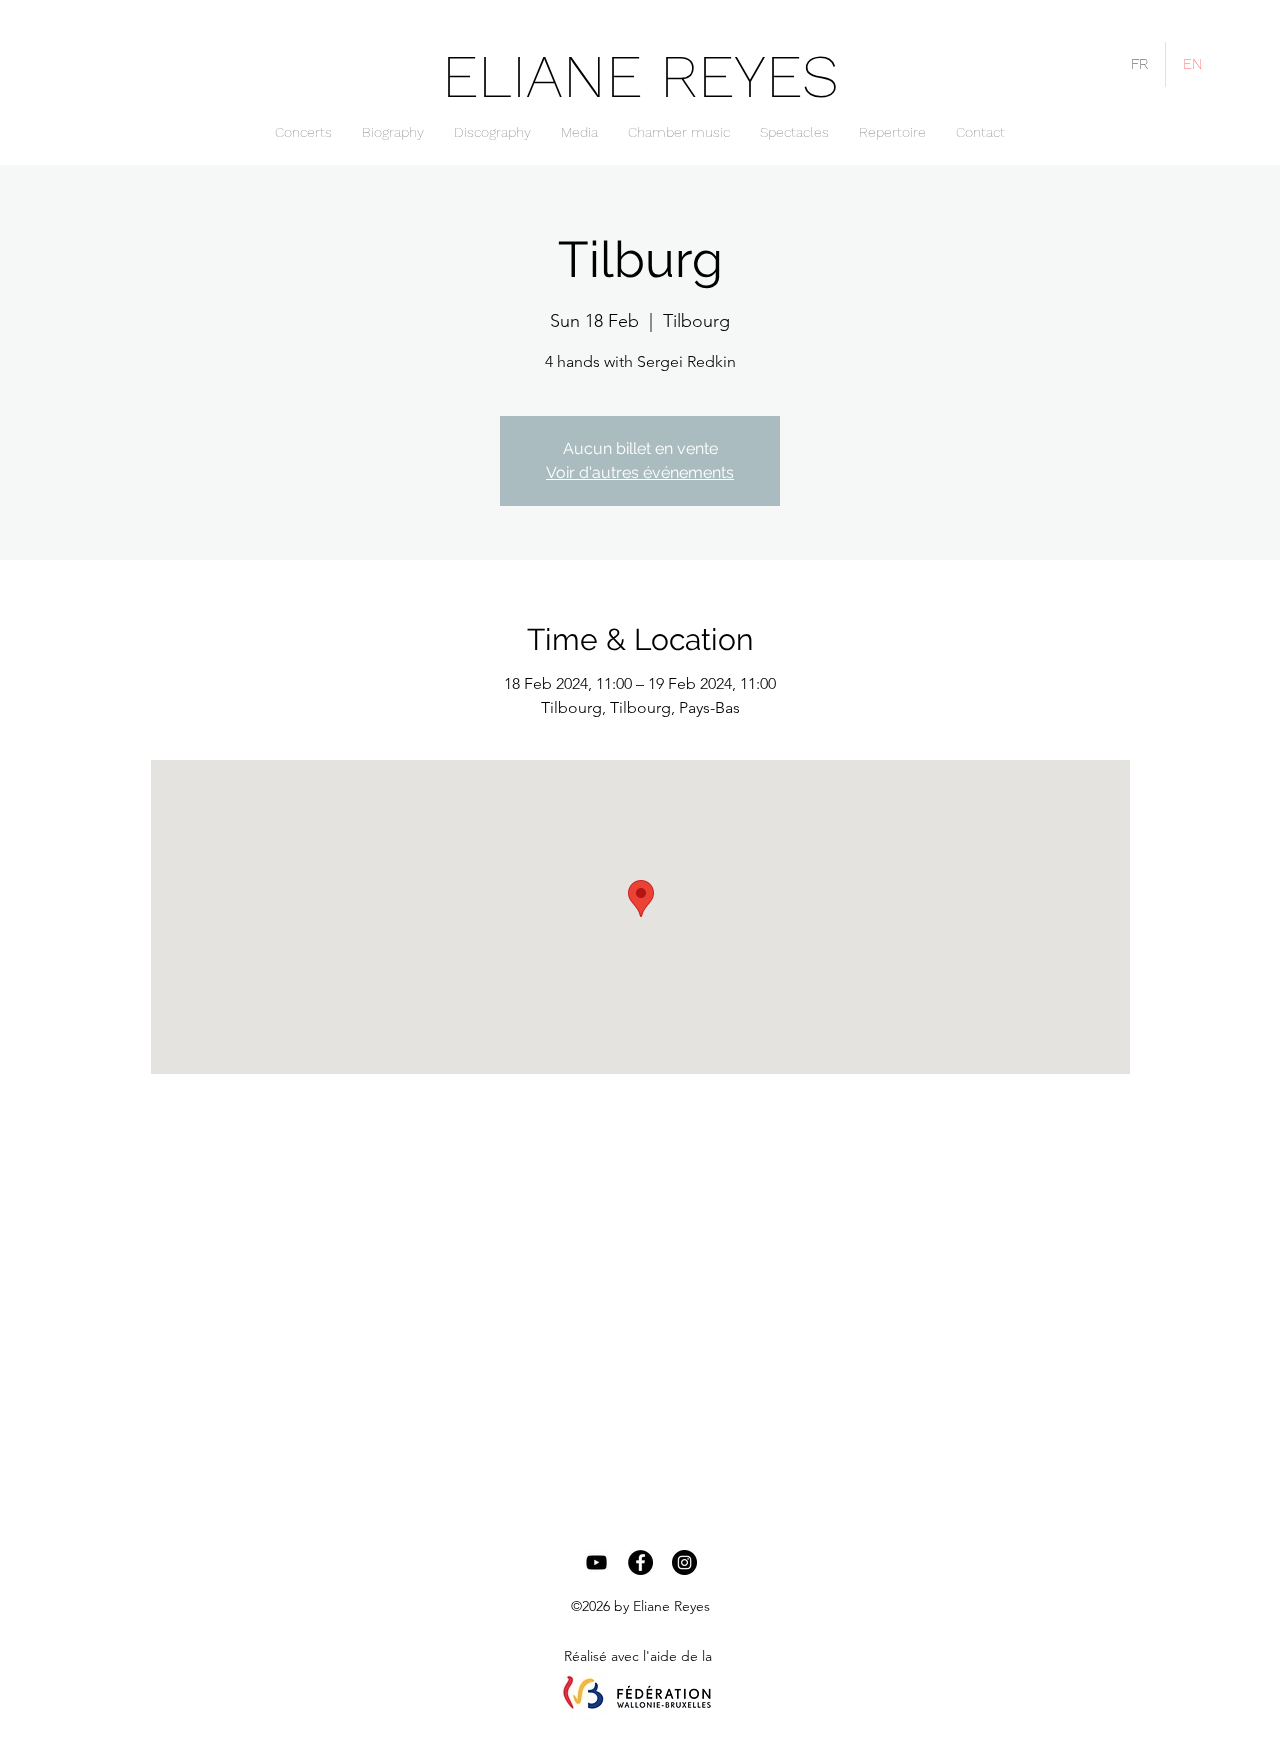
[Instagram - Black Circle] (684, 1562)
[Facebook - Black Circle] (640, 1562)
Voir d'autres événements (640, 472)
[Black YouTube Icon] (596, 1562)
